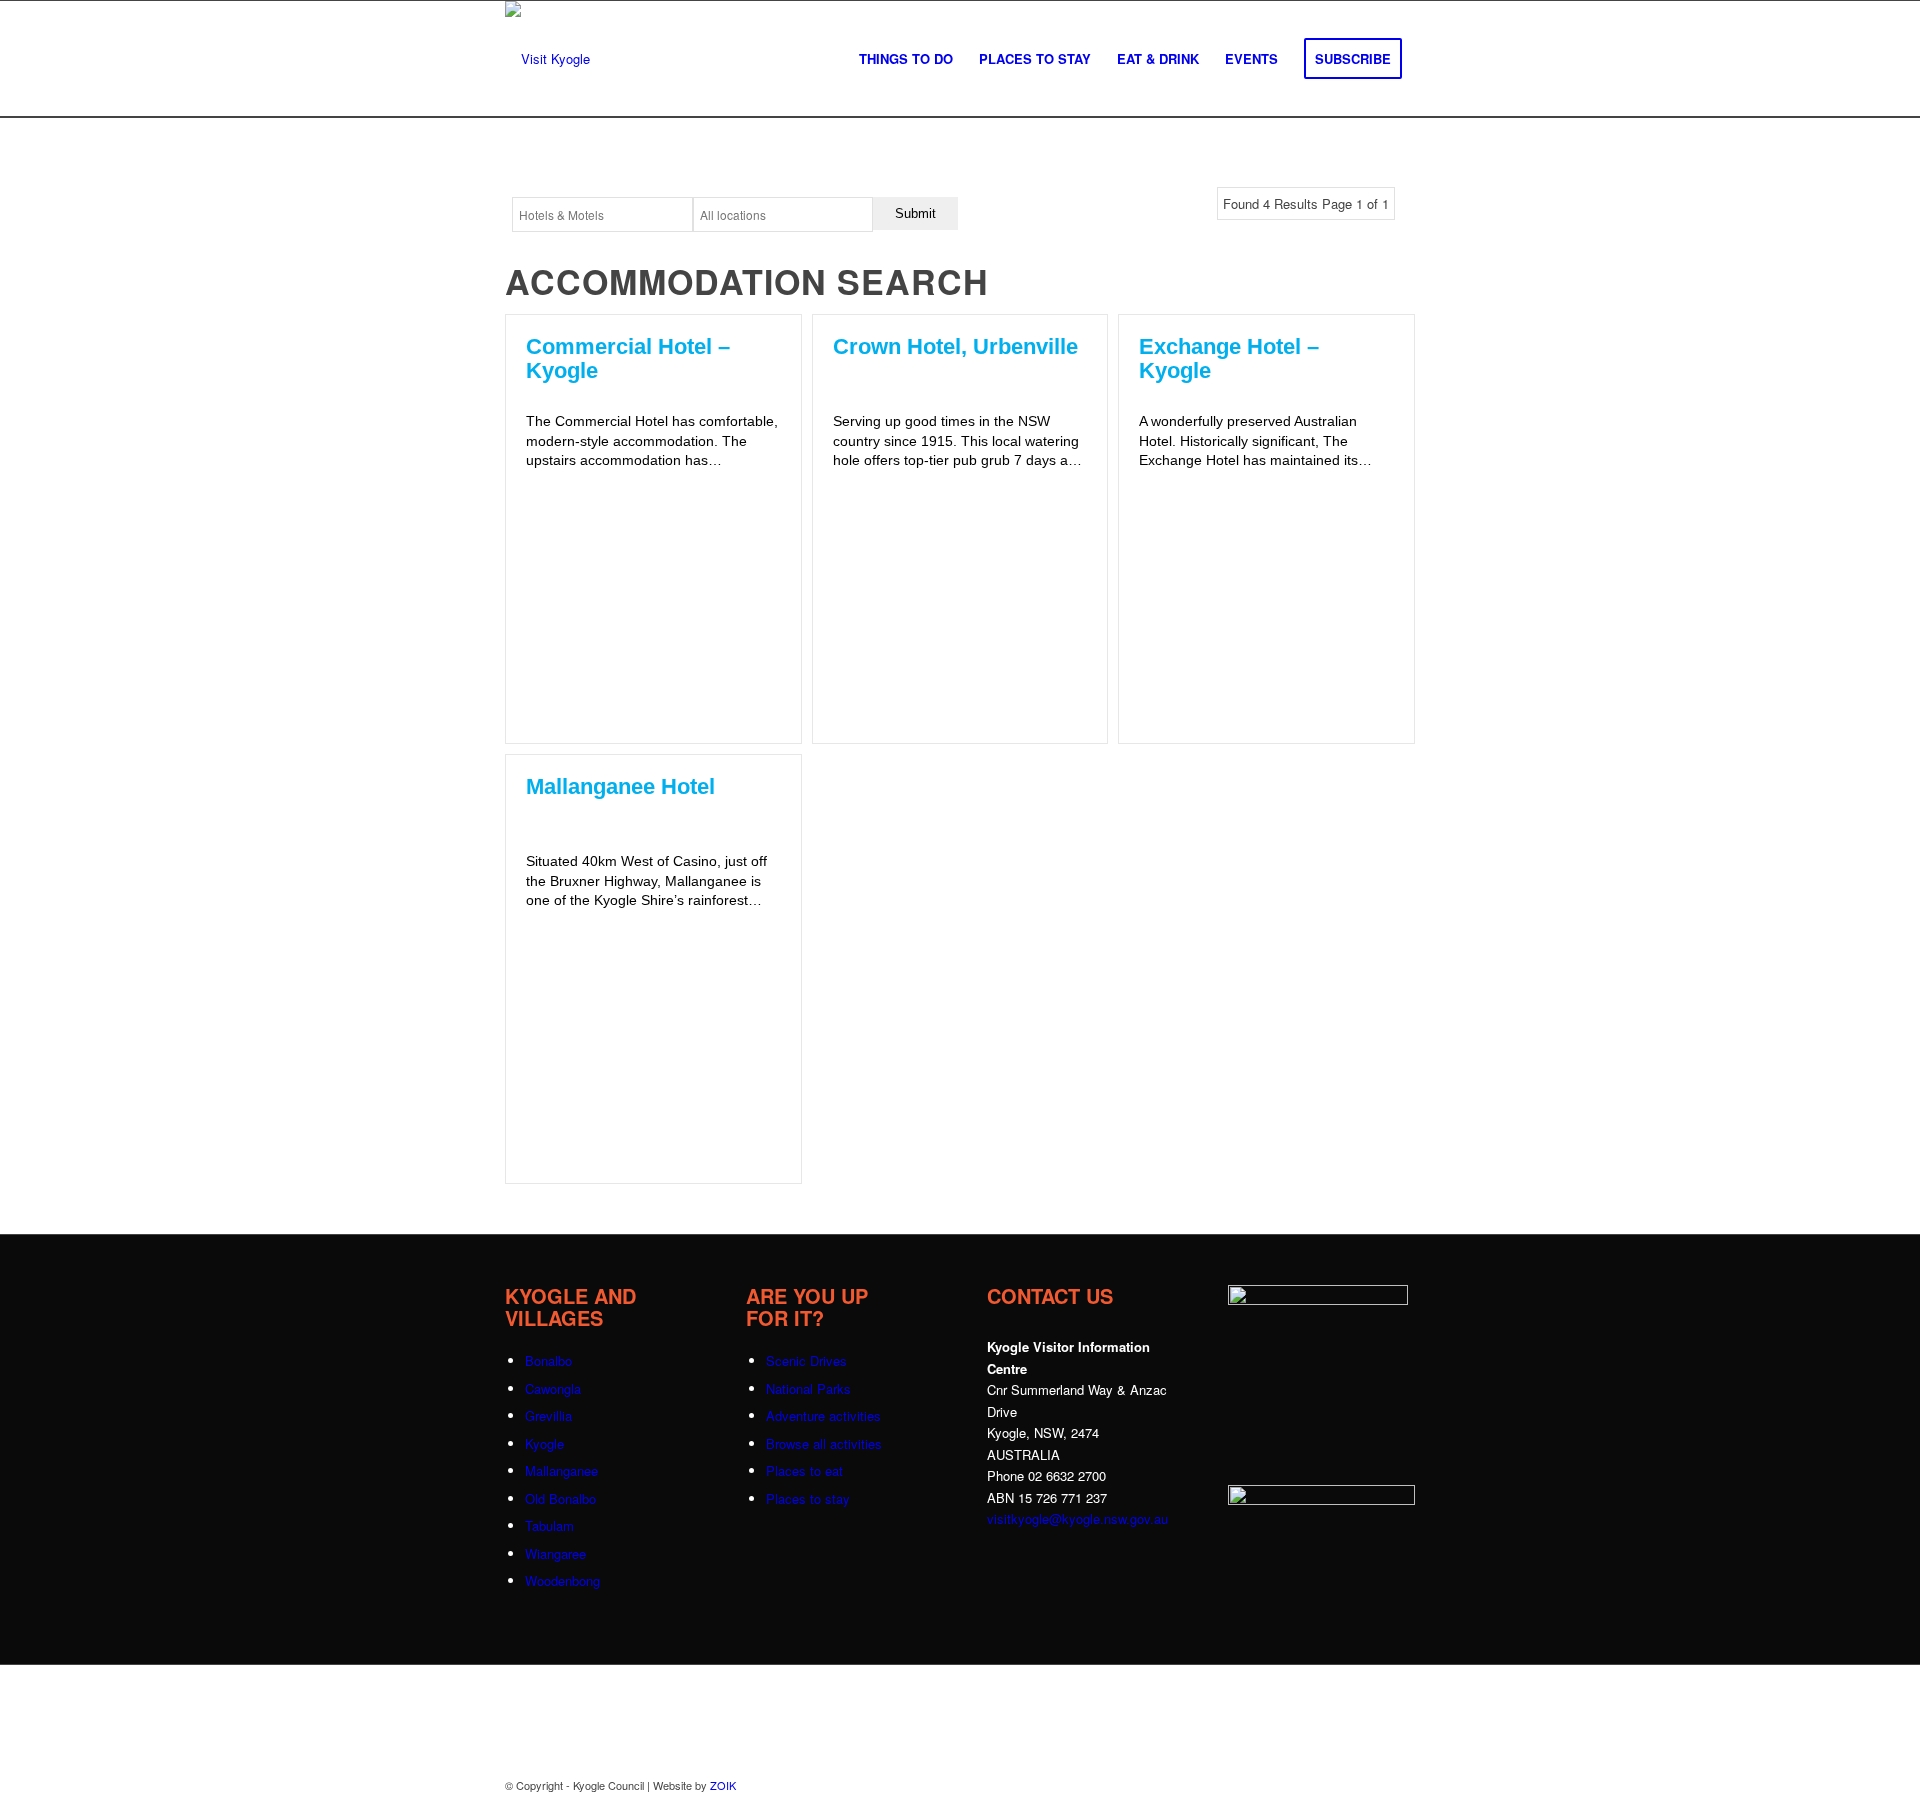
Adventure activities (823, 1415)
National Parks (808, 1388)
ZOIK (723, 1785)
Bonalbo (548, 1360)
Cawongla (553, 1388)
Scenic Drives (806, 1360)
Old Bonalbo (560, 1498)
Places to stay (808, 1498)
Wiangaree (555, 1553)
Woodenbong (562, 1580)
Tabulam (549, 1525)
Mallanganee (561, 1470)
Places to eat (804, 1470)
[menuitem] (906, 59)
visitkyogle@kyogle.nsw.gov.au (1077, 1518)
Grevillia (548, 1415)
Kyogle (544, 1443)
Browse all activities (824, 1443)
